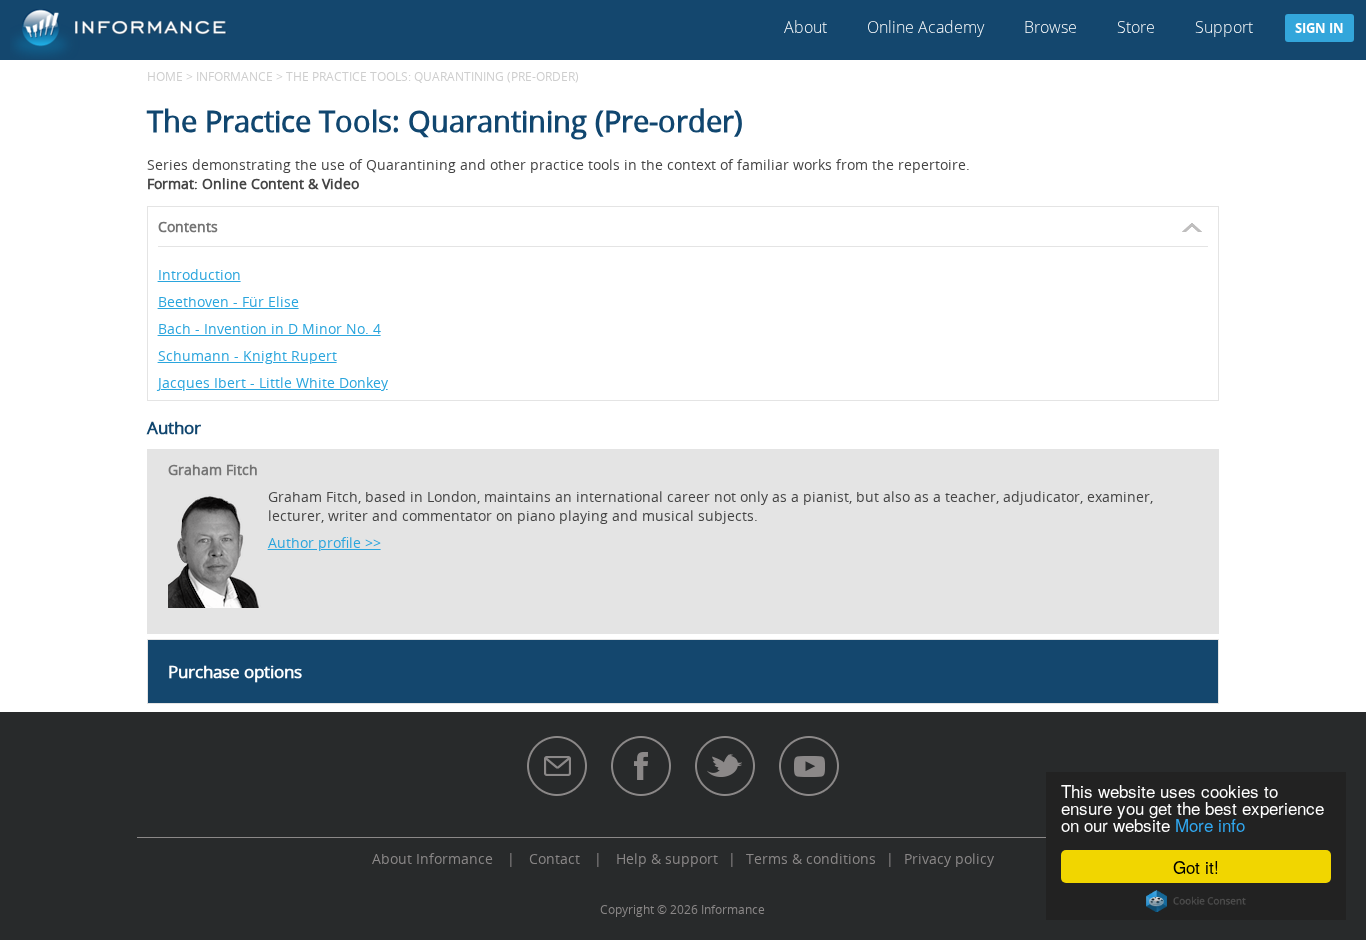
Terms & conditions (811, 858)
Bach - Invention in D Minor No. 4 (269, 328)
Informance (234, 76)
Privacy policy (949, 858)
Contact (554, 858)
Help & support (667, 858)
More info (1210, 824)
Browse (1050, 27)
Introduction (199, 274)
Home (165, 76)
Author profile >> (324, 542)
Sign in (1319, 28)
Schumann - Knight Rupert (247, 355)
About (805, 27)
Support (1224, 27)
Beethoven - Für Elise (228, 301)
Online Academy (925, 27)
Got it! (1196, 866)
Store (1136, 27)
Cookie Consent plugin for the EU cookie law (1196, 901)
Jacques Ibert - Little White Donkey (273, 382)
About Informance (432, 858)
